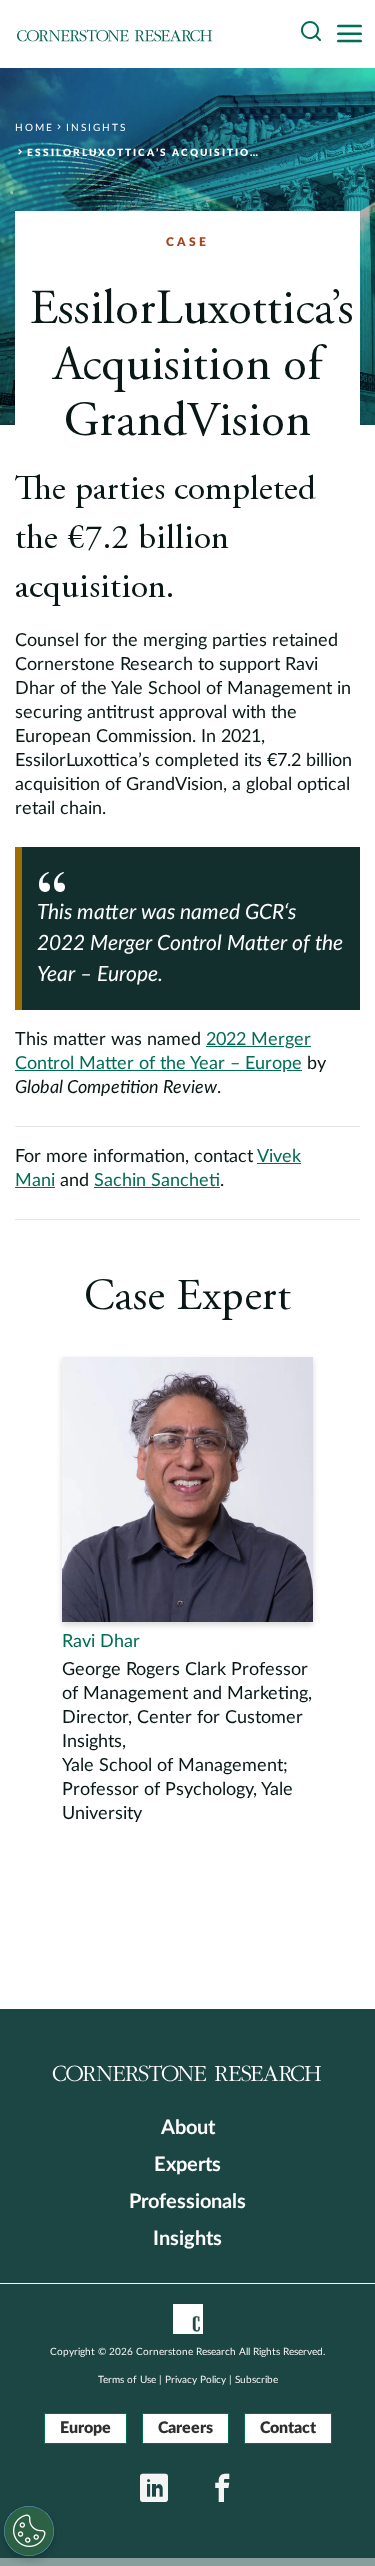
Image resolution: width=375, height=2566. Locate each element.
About (188, 2128)
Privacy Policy (195, 2380)
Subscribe (256, 2380)
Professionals (187, 2202)
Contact (288, 2428)
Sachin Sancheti (157, 1181)
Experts (187, 2165)
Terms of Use (127, 2380)
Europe (85, 2428)
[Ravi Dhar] (187, 1591)
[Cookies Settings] (29, 2531)
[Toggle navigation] (355, 34)
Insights (187, 2239)
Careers (185, 2428)
